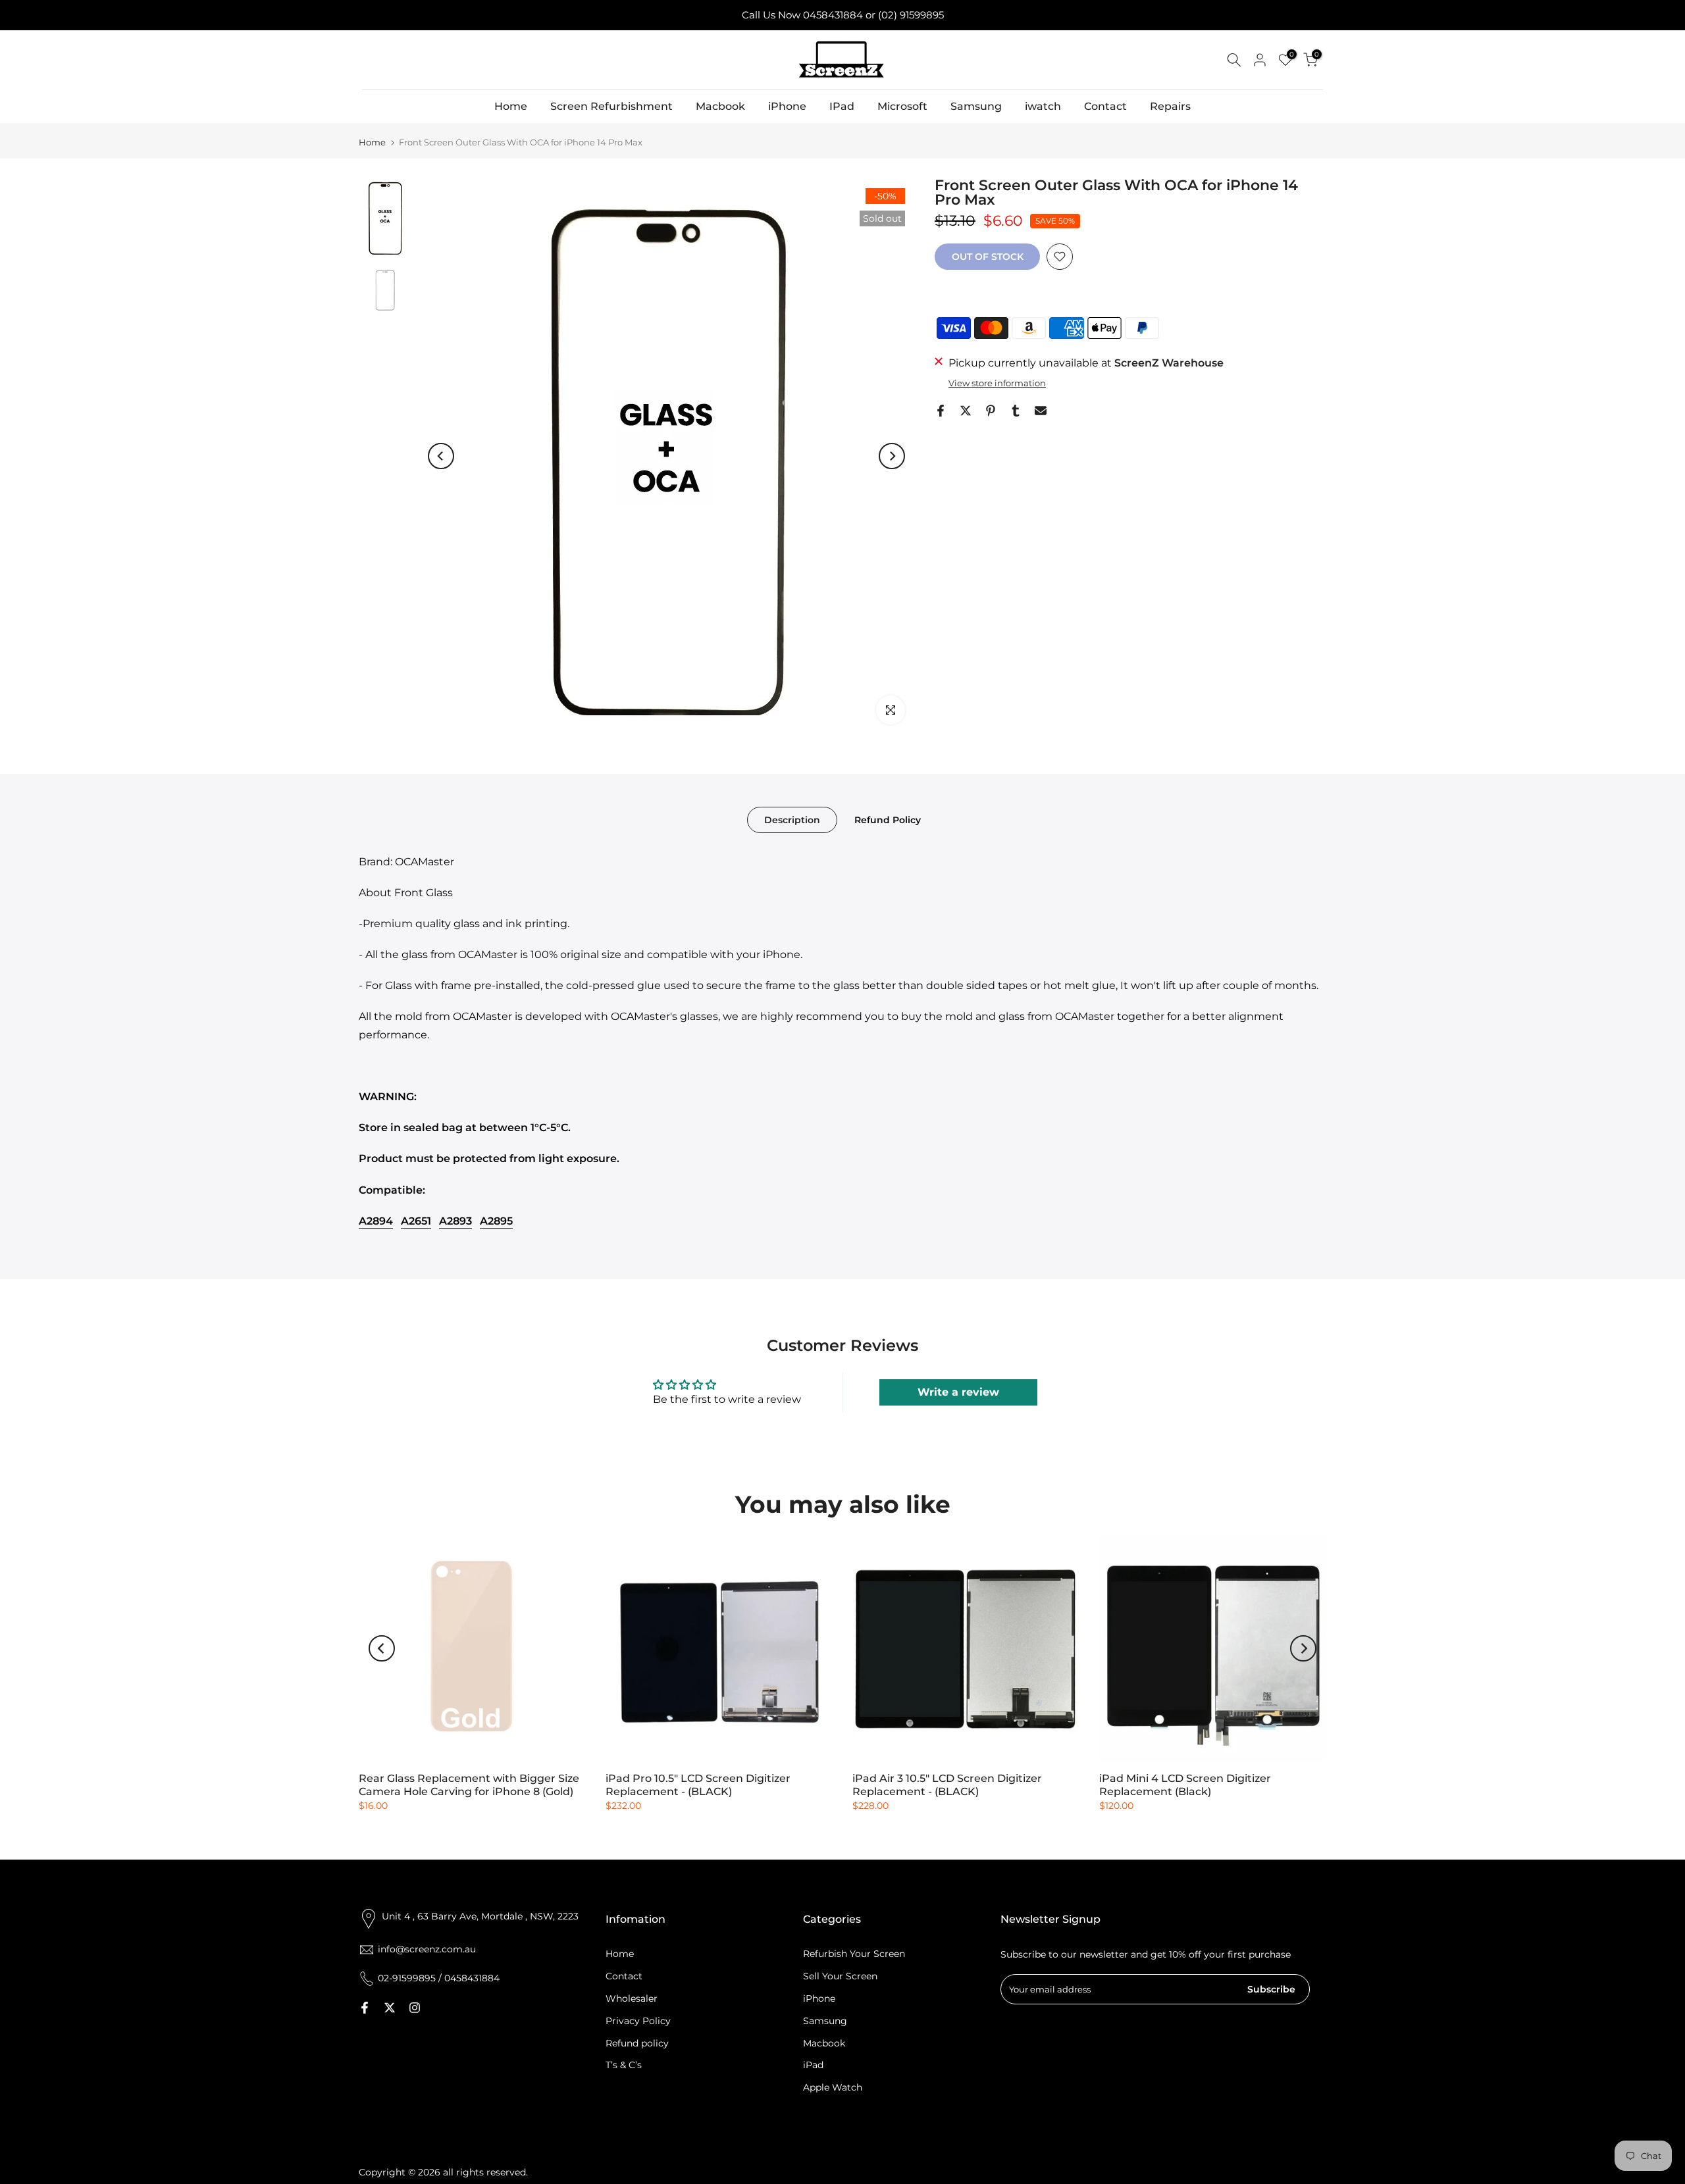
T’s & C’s (624, 2065)
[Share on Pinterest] (991, 411)
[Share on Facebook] (941, 411)
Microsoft (902, 106)
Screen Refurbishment (611, 106)
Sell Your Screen (840, 1976)
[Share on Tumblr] (1016, 411)
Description (792, 819)
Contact (1105, 106)
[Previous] (441, 456)
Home (511, 106)
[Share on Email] (1041, 411)
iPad (813, 2065)
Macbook (720, 106)
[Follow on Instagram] (415, 2008)
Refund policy (637, 2043)
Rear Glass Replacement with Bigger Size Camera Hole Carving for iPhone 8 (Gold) (469, 1785)
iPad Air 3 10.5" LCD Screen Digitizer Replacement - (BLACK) (947, 1785)
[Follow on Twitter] (390, 2008)
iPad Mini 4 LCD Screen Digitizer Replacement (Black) (1185, 1785)
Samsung (976, 106)
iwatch (1043, 106)
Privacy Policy (638, 2021)
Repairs (1170, 106)
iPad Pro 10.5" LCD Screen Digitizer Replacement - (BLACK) (698, 1785)
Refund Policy (888, 819)
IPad (842, 106)
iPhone (787, 106)
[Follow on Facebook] (365, 2008)
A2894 (376, 1221)
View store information (997, 383)
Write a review (958, 1392)
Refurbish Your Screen (854, 1954)
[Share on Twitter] (966, 411)
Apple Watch (833, 2087)
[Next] (892, 456)
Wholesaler (632, 1998)
